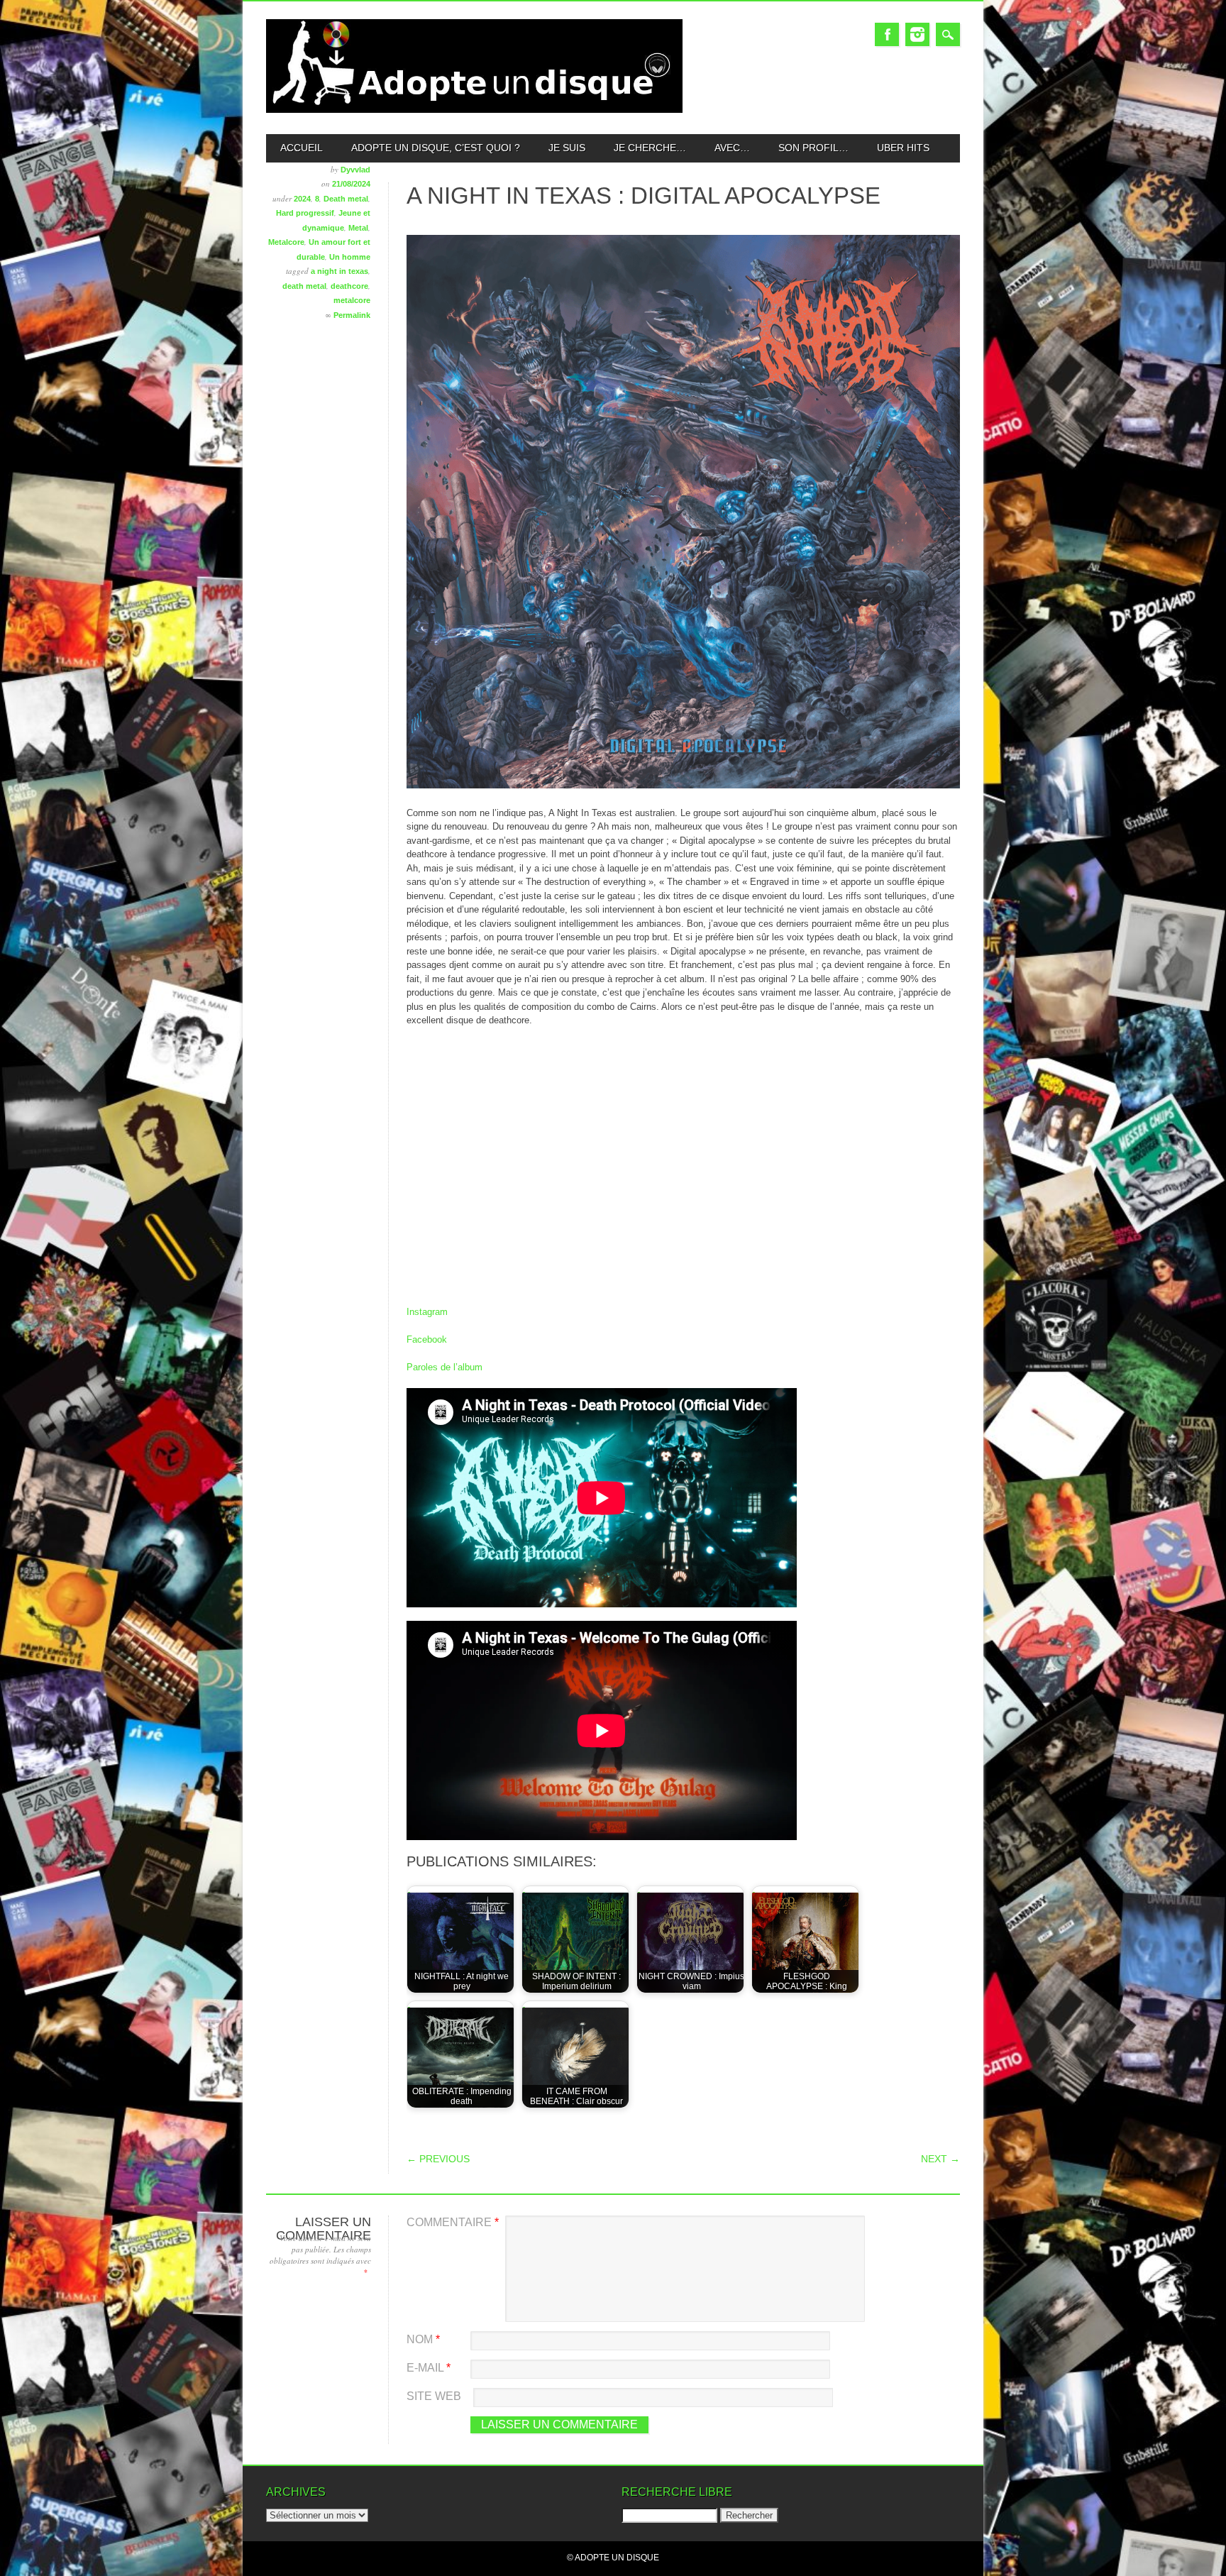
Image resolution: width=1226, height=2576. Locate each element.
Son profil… (813, 148)
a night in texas (339, 271)
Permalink (352, 315)
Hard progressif (305, 213)
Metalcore (286, 242)
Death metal (346, 199)
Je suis (567, 148)
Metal (358, 228)
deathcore (349, 286)
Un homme (350, 257)
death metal (304, 286)
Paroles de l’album (444, 1367)
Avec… (732, 148)
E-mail (429, 2368)
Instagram (917, 34)
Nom (423, 2339)
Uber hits (903, 148)
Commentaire (453, 2222)
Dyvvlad (355, 170)
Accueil (302, 148)
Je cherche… (650, 148)
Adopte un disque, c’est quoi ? (436, 148)
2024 (302, 199)
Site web (434, 2396)
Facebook (887, 34)
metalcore (352, 300)
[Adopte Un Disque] (474, 110)
